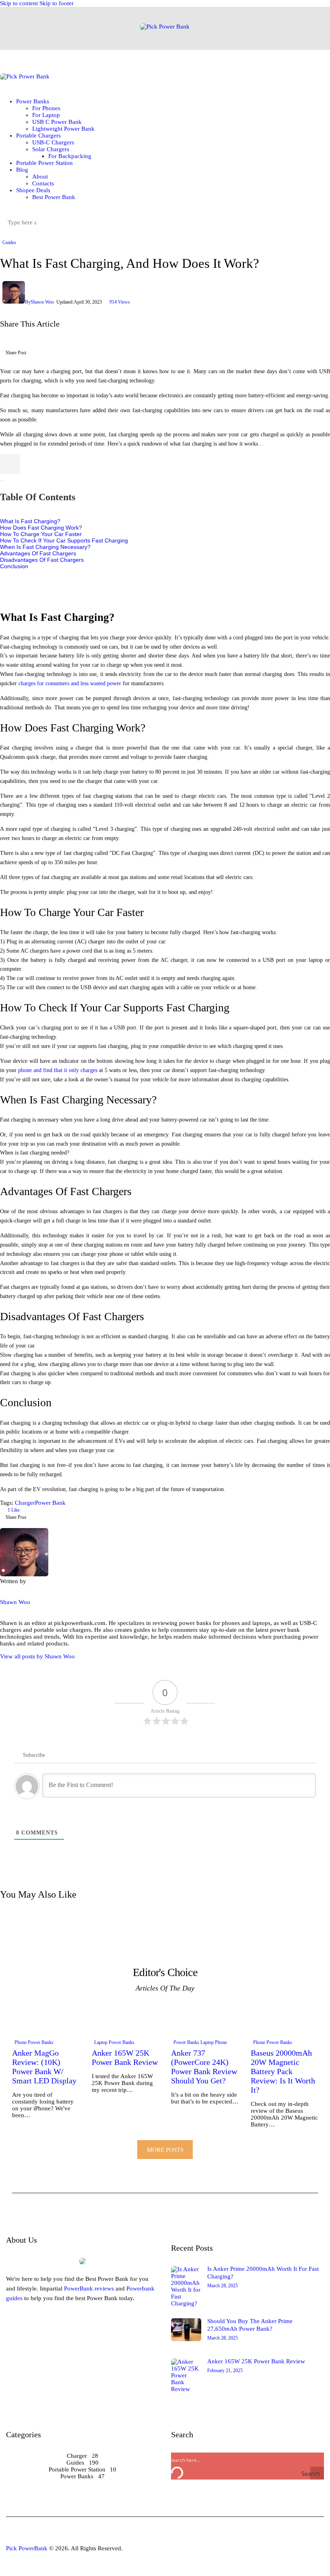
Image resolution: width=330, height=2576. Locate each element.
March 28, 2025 (223, 2286)
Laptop (101, 2042)
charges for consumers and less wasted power (70, 683)
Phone (21, 2042)
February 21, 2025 (225, 2371)
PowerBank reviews (89, 2288)
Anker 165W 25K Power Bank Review (125, 2057)
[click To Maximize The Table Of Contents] (10, 464)
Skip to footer (57, 3)
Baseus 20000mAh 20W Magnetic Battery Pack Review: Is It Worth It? (283, 2071)
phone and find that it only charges (58, 1070)
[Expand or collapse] (2, 481)
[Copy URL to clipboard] (78, 355)
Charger (25, 1503)
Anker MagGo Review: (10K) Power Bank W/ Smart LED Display (44, 2067)
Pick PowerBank (27, 2548)
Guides (9, 242)
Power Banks (41, 2042)
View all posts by (37, 1656)
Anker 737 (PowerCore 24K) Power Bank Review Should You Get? (204, 2067)
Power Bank (50, 1503)
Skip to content (19, 3)
